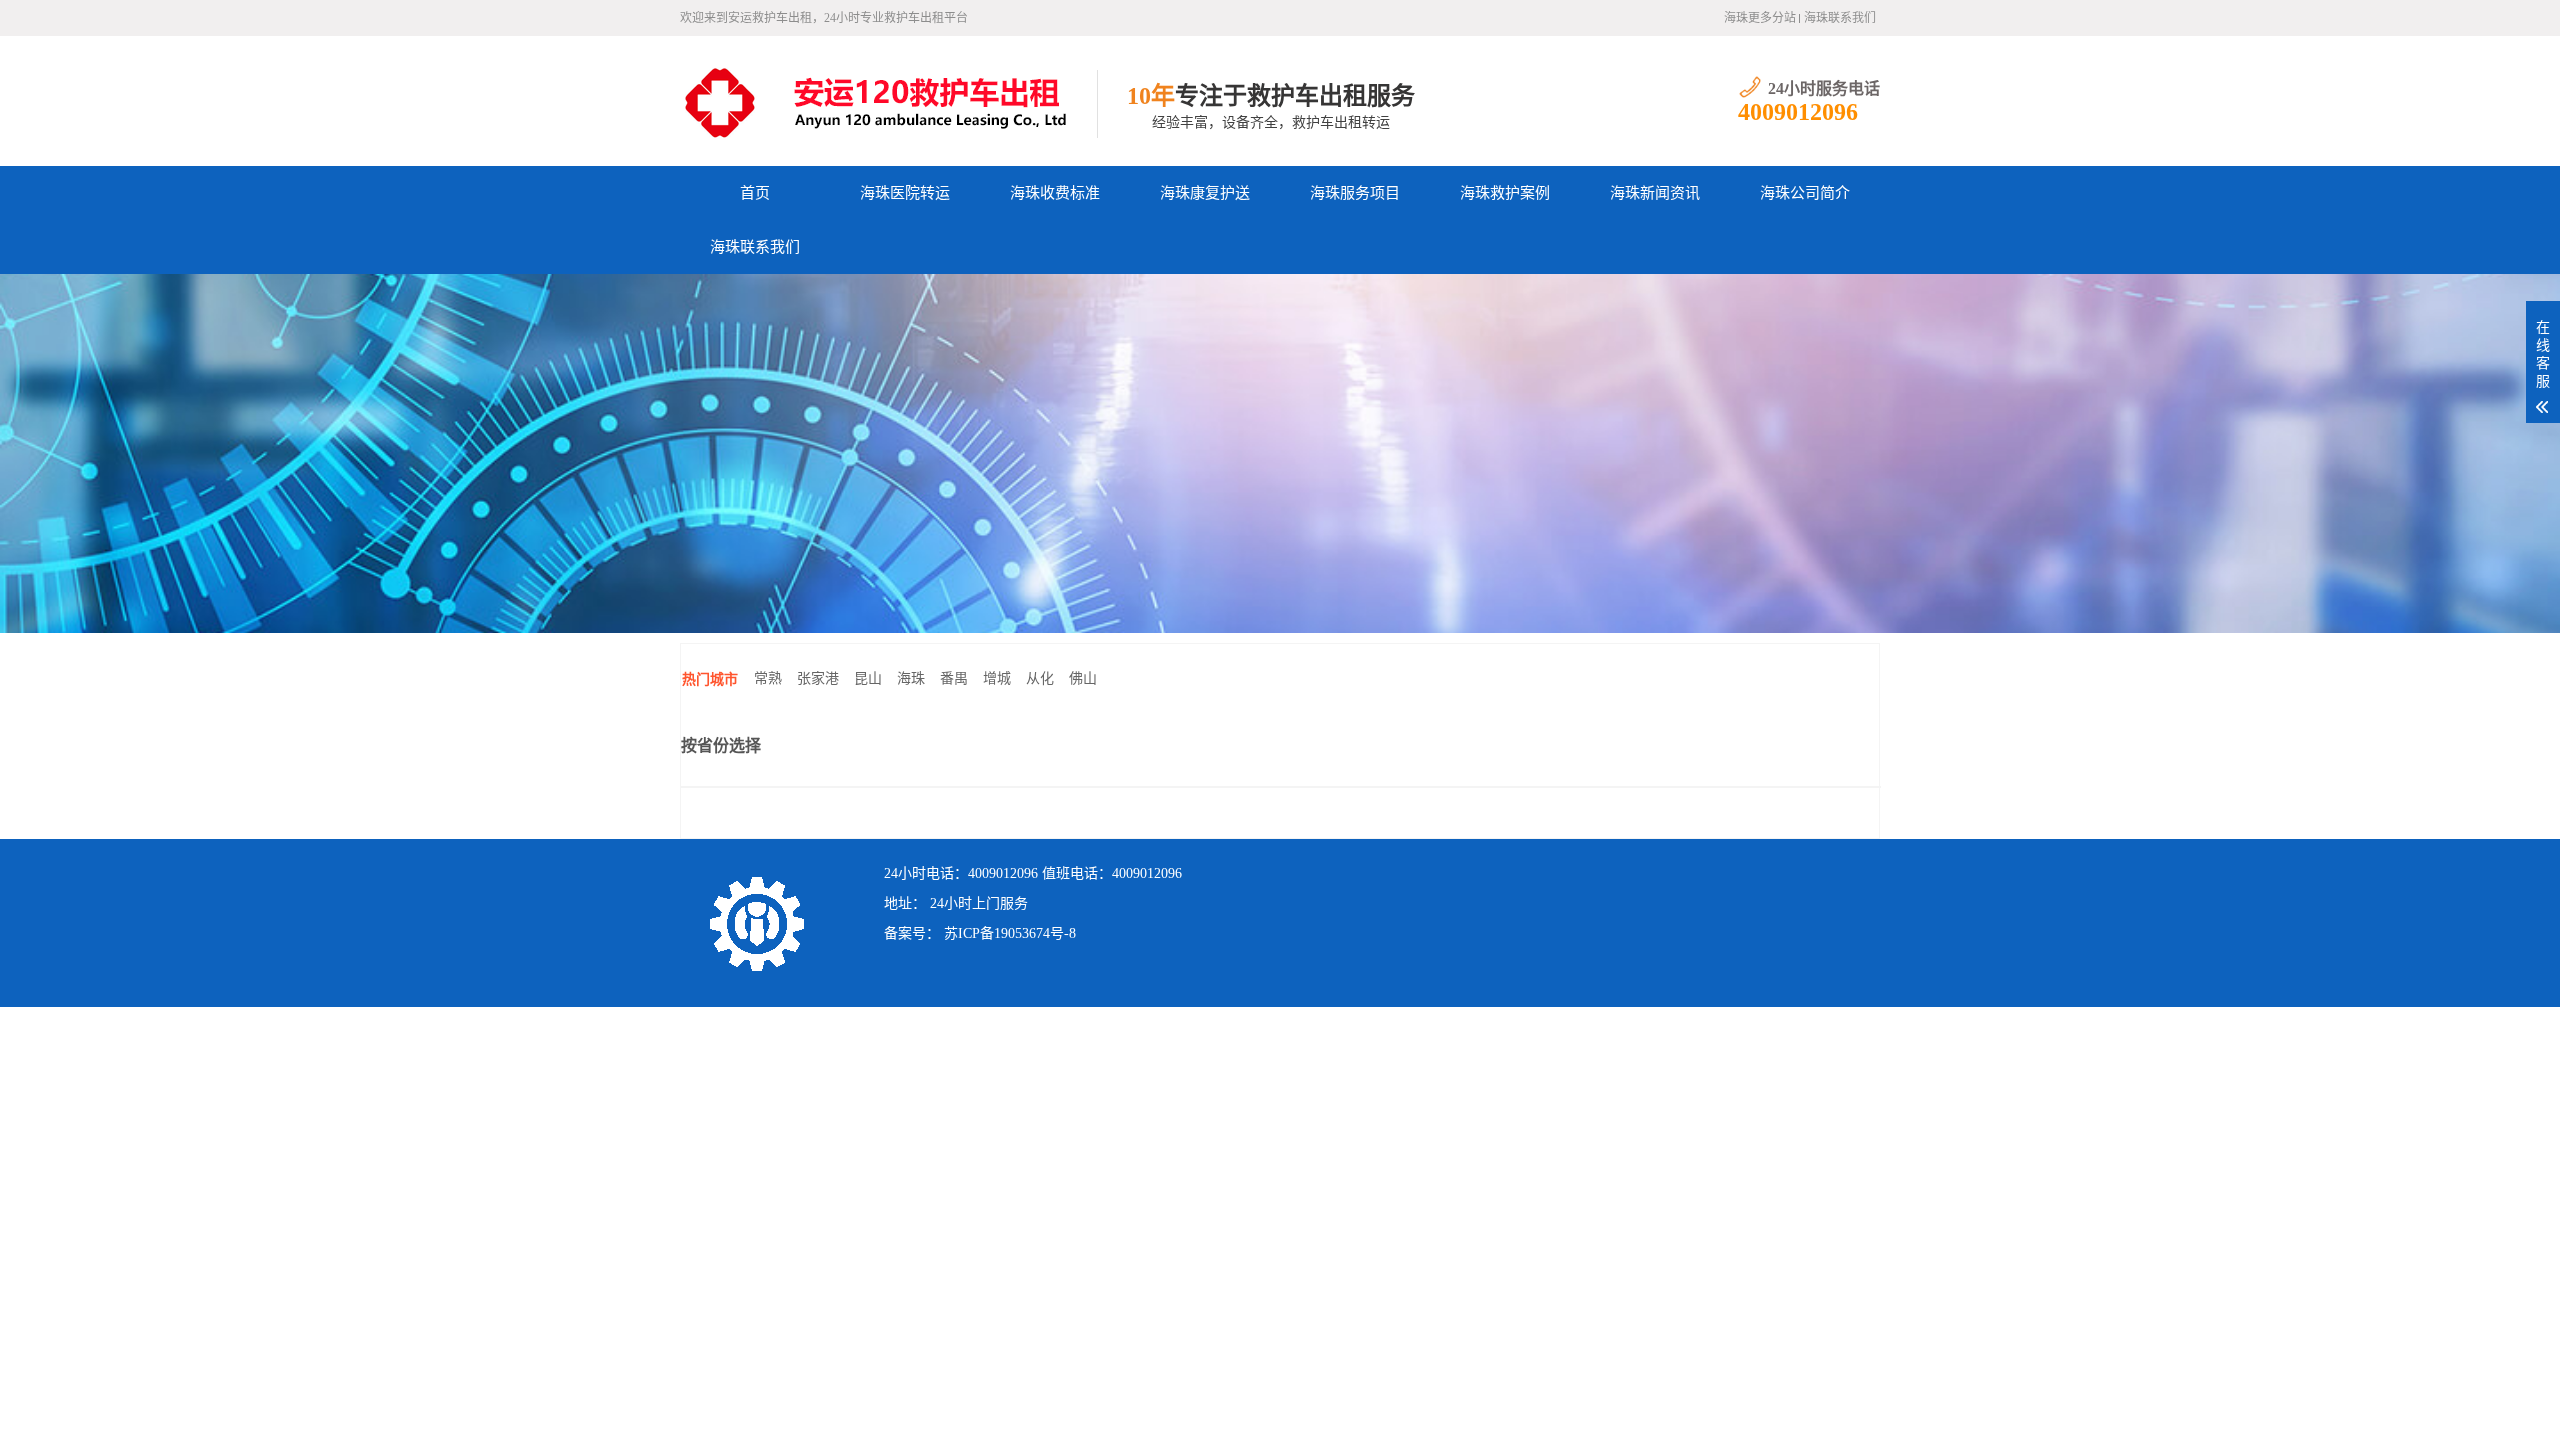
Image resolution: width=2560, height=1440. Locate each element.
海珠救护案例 (1505, 193)
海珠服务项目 (1355, 193)
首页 (755, 193)
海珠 (911, 678)
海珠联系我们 (1840, 18)
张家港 (818, 678)
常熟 (768, 678)
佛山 (1083, 678)
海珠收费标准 (1055, 193)
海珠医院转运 (905, 193)
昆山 (868, 678)
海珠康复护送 (1205, 193)
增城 (997, 678)
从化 (1040, 678)
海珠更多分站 (1760, 18)
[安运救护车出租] (888, 101)
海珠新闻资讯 (1655, 193)
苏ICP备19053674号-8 (1010, 933)
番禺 (954, 678)
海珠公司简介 (1805, 193)
